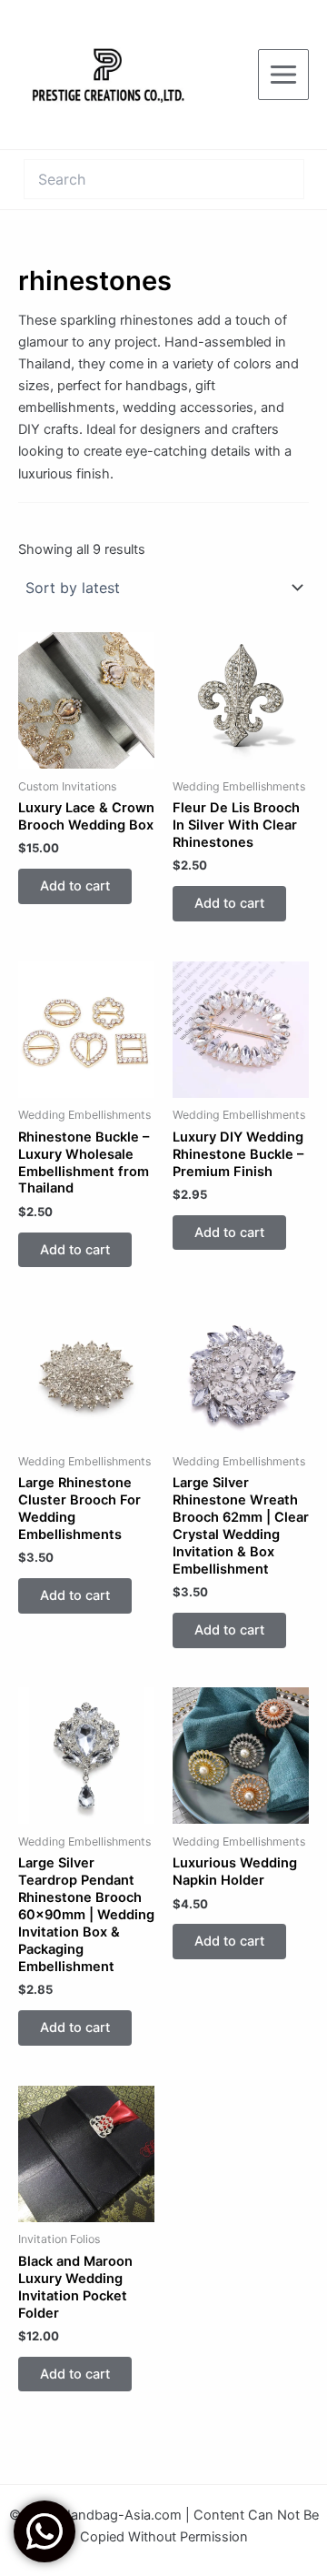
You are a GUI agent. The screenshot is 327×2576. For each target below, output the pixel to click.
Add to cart (75, 886)
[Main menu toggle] (283, 75)
